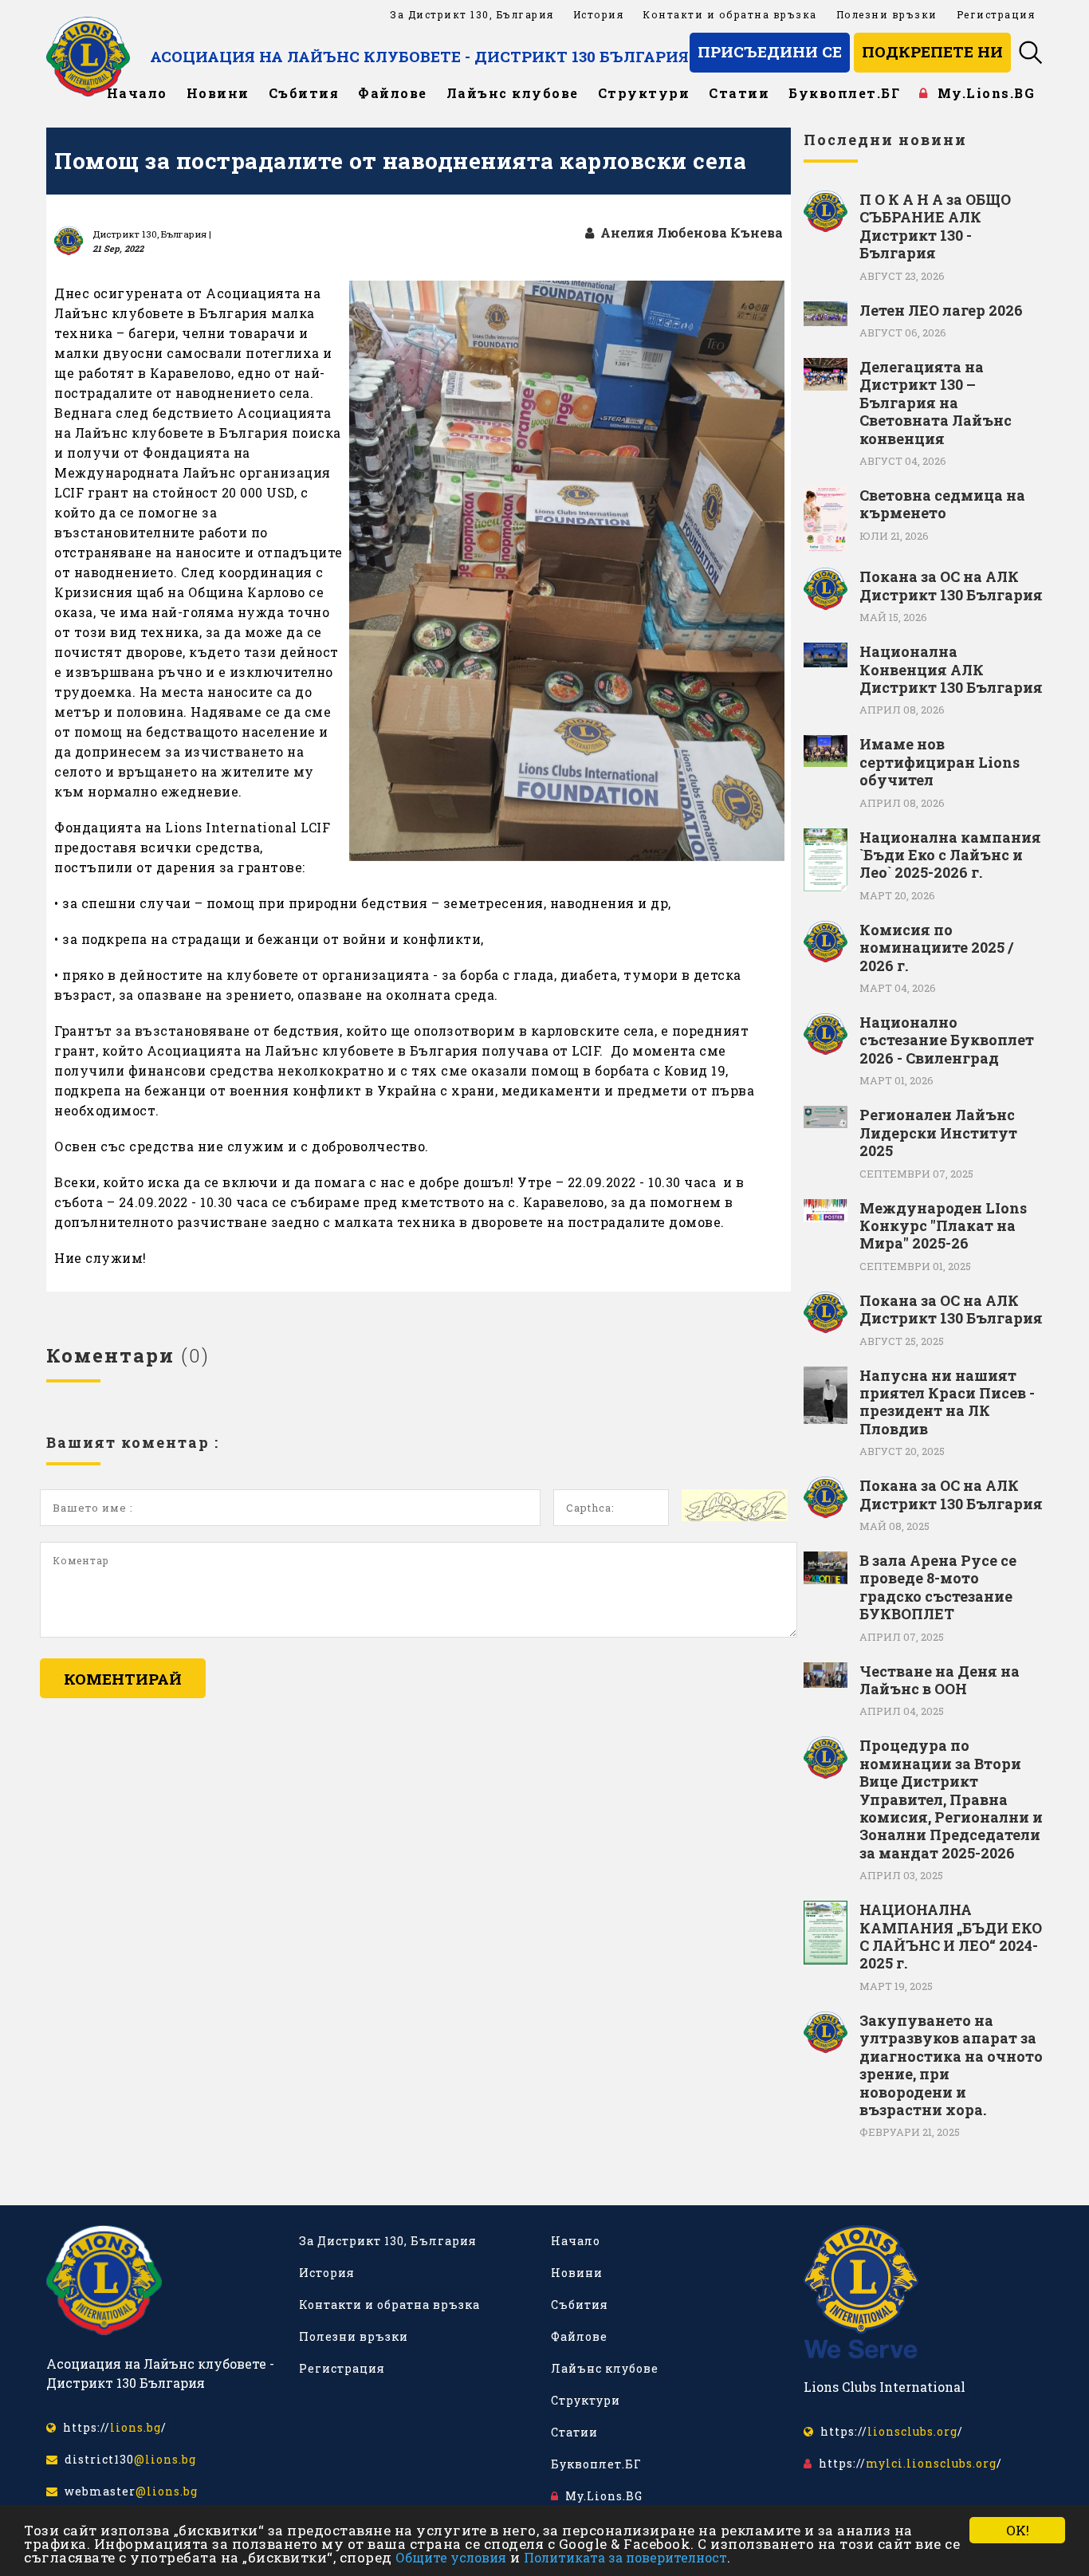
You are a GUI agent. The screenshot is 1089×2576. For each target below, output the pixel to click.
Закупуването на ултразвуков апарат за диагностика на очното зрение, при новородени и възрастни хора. (951, 2065)
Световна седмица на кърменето (942, 504)
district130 (127, 2459)
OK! (1018, 2530)
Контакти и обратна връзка (730, 14)
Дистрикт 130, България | (152, 234)
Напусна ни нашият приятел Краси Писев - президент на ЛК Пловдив (947, 1402)
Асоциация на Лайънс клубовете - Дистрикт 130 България (419, 56)
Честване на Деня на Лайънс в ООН (940, 1680)
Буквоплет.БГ (844, 93)
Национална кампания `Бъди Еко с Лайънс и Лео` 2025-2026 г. (950, 855)
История (599, 14)
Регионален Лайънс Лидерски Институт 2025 (938, 1133)
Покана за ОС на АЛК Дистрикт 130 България (951, 586)
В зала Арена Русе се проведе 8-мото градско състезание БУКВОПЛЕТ (938, 1587)
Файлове (393, 93)
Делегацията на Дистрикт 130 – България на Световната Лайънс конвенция (936, 403)
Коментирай (123, 1679)
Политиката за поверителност (625, 2557)
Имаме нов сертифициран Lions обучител (940, 762)
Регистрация (996, 14)
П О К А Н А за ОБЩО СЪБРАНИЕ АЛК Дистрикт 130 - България (935, 226)
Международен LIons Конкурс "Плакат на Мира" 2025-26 (943, 1226)
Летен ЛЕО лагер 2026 (941, 310)
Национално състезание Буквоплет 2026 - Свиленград (947, 1040)
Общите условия (451, 2557)
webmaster (128, 2491)
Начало (137, 93)
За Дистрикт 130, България (472, 14)
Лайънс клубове (513, 93)
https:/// (112, 2427)
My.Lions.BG (982, 93)
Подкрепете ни (932, 51)
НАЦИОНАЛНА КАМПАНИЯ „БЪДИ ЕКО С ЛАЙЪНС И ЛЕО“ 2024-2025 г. (951, 1937)
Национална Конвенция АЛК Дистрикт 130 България (951, 669)
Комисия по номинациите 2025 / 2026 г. (936, 948)
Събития (304, 93)
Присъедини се (770, 51)
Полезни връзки (887, 14)
